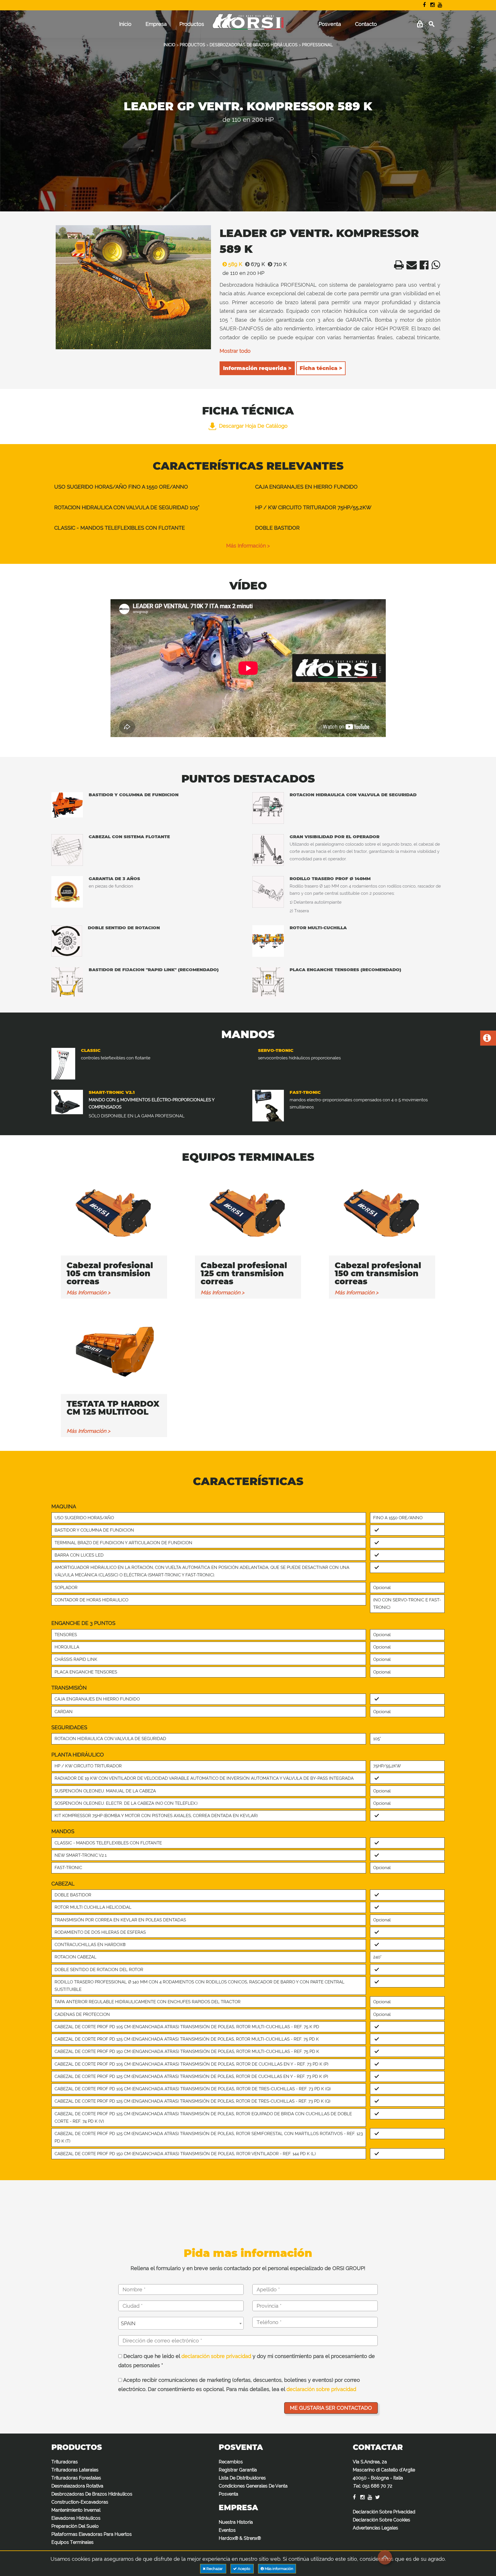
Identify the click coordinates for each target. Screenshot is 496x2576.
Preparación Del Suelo (75, 2526)
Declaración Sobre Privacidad (384, 2512)
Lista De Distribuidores (242, 2478)
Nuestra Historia (236, 2522)
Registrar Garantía (238, 2470)
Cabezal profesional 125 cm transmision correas (244, 1273)
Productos (192, 24)
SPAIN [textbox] (128, 2323)
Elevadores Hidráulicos (76, 2518)
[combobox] (181, 2323)
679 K (257, 264)
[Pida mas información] (487, 1039)
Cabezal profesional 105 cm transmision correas (110, 1273)
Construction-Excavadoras (80, 2502)
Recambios (231, 2462)
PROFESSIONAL (317, 45)
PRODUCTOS (192, 45)
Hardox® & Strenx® (240, 2538)
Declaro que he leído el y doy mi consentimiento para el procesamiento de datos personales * (247, 2361)
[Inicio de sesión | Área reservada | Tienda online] (420, 24)
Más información (279, 2569)
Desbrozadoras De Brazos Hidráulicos (92, 2494)
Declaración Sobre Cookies (381, 2520)
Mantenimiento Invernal (76, 2510)
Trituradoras (65, 2462)
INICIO (169, 45)
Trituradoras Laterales (75, 2470)
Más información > (248, 546)
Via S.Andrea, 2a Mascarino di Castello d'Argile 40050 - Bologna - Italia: (384, 2474)
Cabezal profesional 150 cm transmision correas (378, 1273)
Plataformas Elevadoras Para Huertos (92, 2534)
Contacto (366, 24)
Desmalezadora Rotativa (77, 2486)
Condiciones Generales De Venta (253, 2486)
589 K (235, 264)
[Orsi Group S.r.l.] (248, 26)
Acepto (244, 2569)
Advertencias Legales (375, 2528)
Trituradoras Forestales (76, 2478)
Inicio (125, 24)
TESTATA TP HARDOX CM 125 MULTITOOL (113, 1408)
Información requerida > (257, 368)
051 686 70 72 (377, 2486)
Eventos (227, 2530)
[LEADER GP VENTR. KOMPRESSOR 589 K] (133, 287)
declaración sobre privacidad (216, 2356)
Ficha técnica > (321, 368)
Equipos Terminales (72, 2542)
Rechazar (215, 2569)
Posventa (330, 24)
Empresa (156, 24)
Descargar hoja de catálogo (253, 426)
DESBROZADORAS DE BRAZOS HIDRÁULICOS (254, 45)
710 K (279, 264)
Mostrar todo (235, 351)
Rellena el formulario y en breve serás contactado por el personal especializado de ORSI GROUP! (248, 2268)
